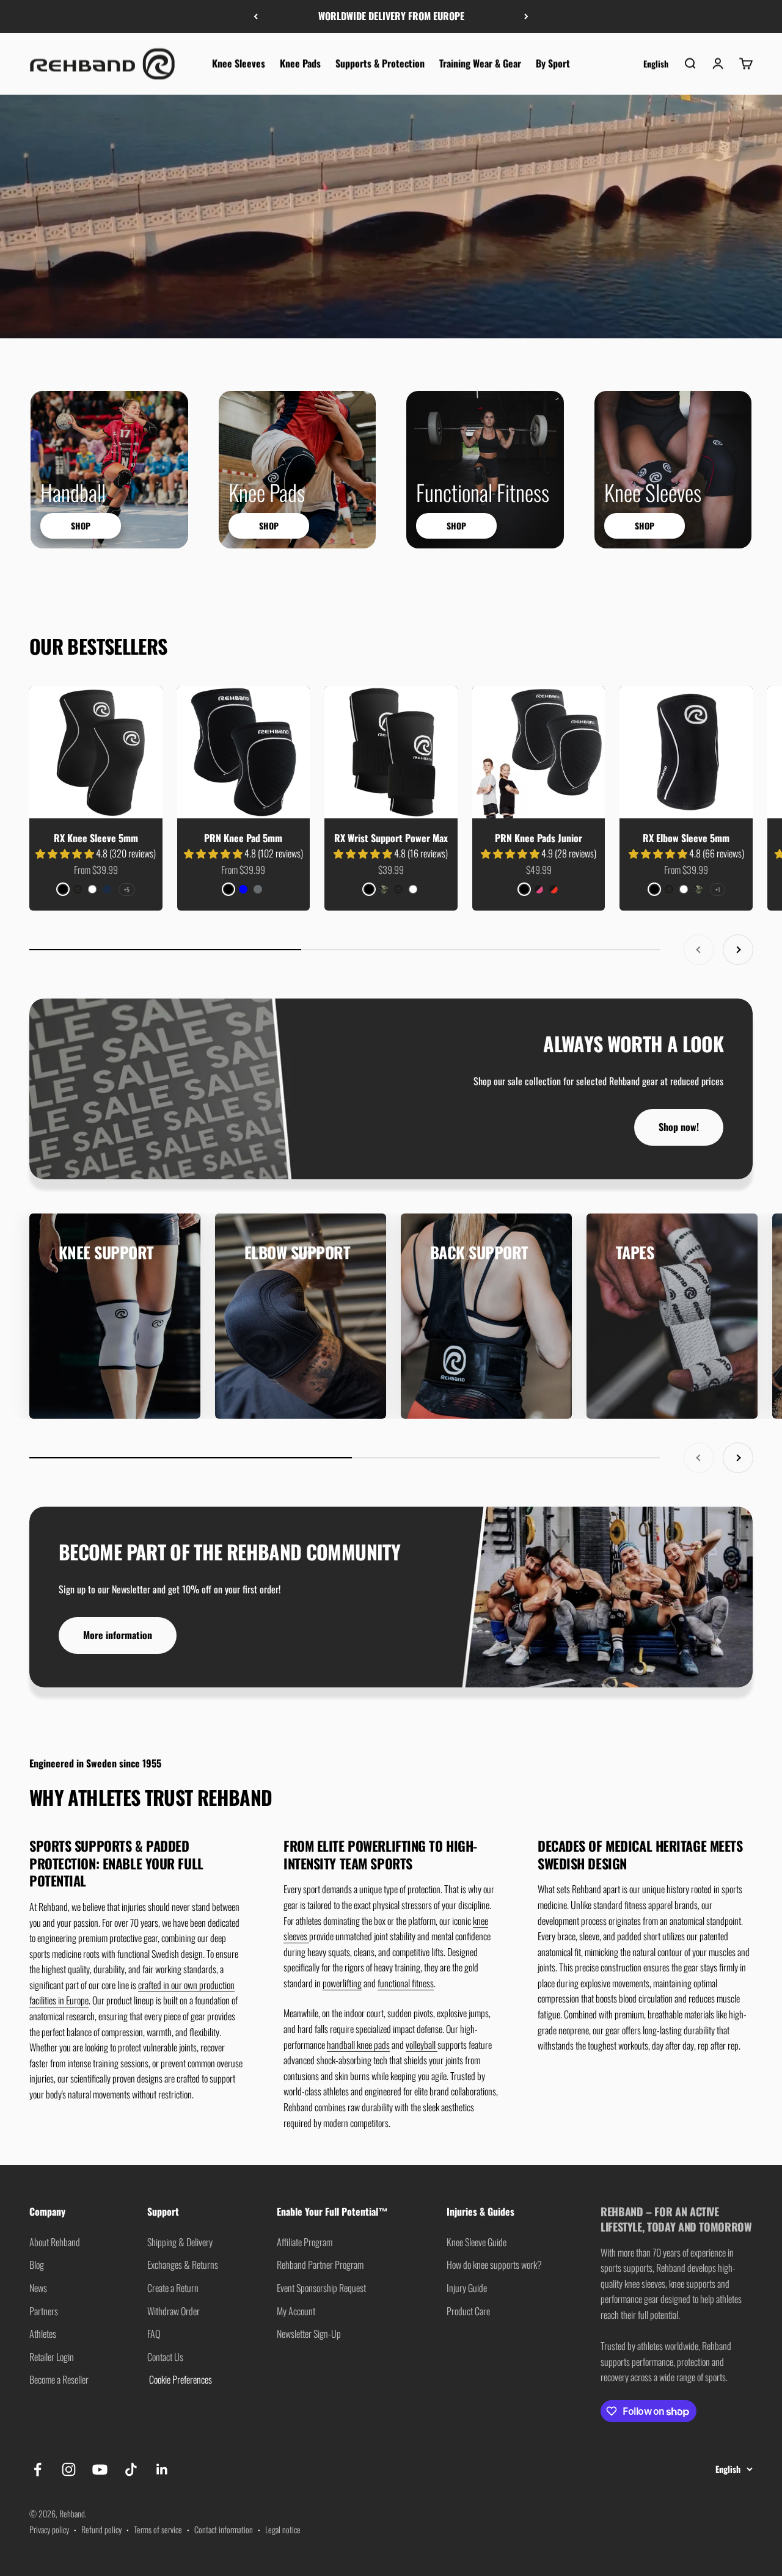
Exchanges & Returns (183, 2265)
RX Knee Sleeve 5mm (96, 838)
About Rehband (55, 2242)
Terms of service (158, 2529)
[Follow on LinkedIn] (162, 2469)
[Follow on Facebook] (38, 2469)
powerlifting (342, 1983)
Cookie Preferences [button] (180, 2379)
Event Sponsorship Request (321, 2288)
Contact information (224, 2529)
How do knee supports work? (494, 2265)
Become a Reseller (59, 2379)
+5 (127, 890)
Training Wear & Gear (480, 63)
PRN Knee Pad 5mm (243, 838)
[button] (66, 853)
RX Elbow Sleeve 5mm (686, 838)
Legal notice (283, 2529)
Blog (37, 2265)
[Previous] (256, 16)
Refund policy (101, 2529)
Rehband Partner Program (320, 2265)
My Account (296, 2311)
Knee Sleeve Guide (477, 2242)
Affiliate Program (305, 2242)
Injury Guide (467, 2288)
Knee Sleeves (239, 63)
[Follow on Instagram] (69, 2469)
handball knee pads (358, 2045)
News (38, 2288)
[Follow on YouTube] (100, 2469)
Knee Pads (300, 63)
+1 (718, 890)
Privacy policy (49, 2529)
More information (118, 1635)
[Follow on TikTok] (131, 2469)
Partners (44, 2311)
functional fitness (406, 1983)
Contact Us (165, 2357)
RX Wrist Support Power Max (391, 838)
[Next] (526, 16)
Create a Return (173, 2288)
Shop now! (679, 1127)
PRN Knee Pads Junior (539, 838)
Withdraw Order (174, 2311)
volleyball (422, 2045)
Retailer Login (52, 2357)
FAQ (154, 2334)
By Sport (553, 63)
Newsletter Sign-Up (309, 2334)
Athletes (43, 2334)
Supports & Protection (380, 63)
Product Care (468, 2311)
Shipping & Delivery (180, 2242)
